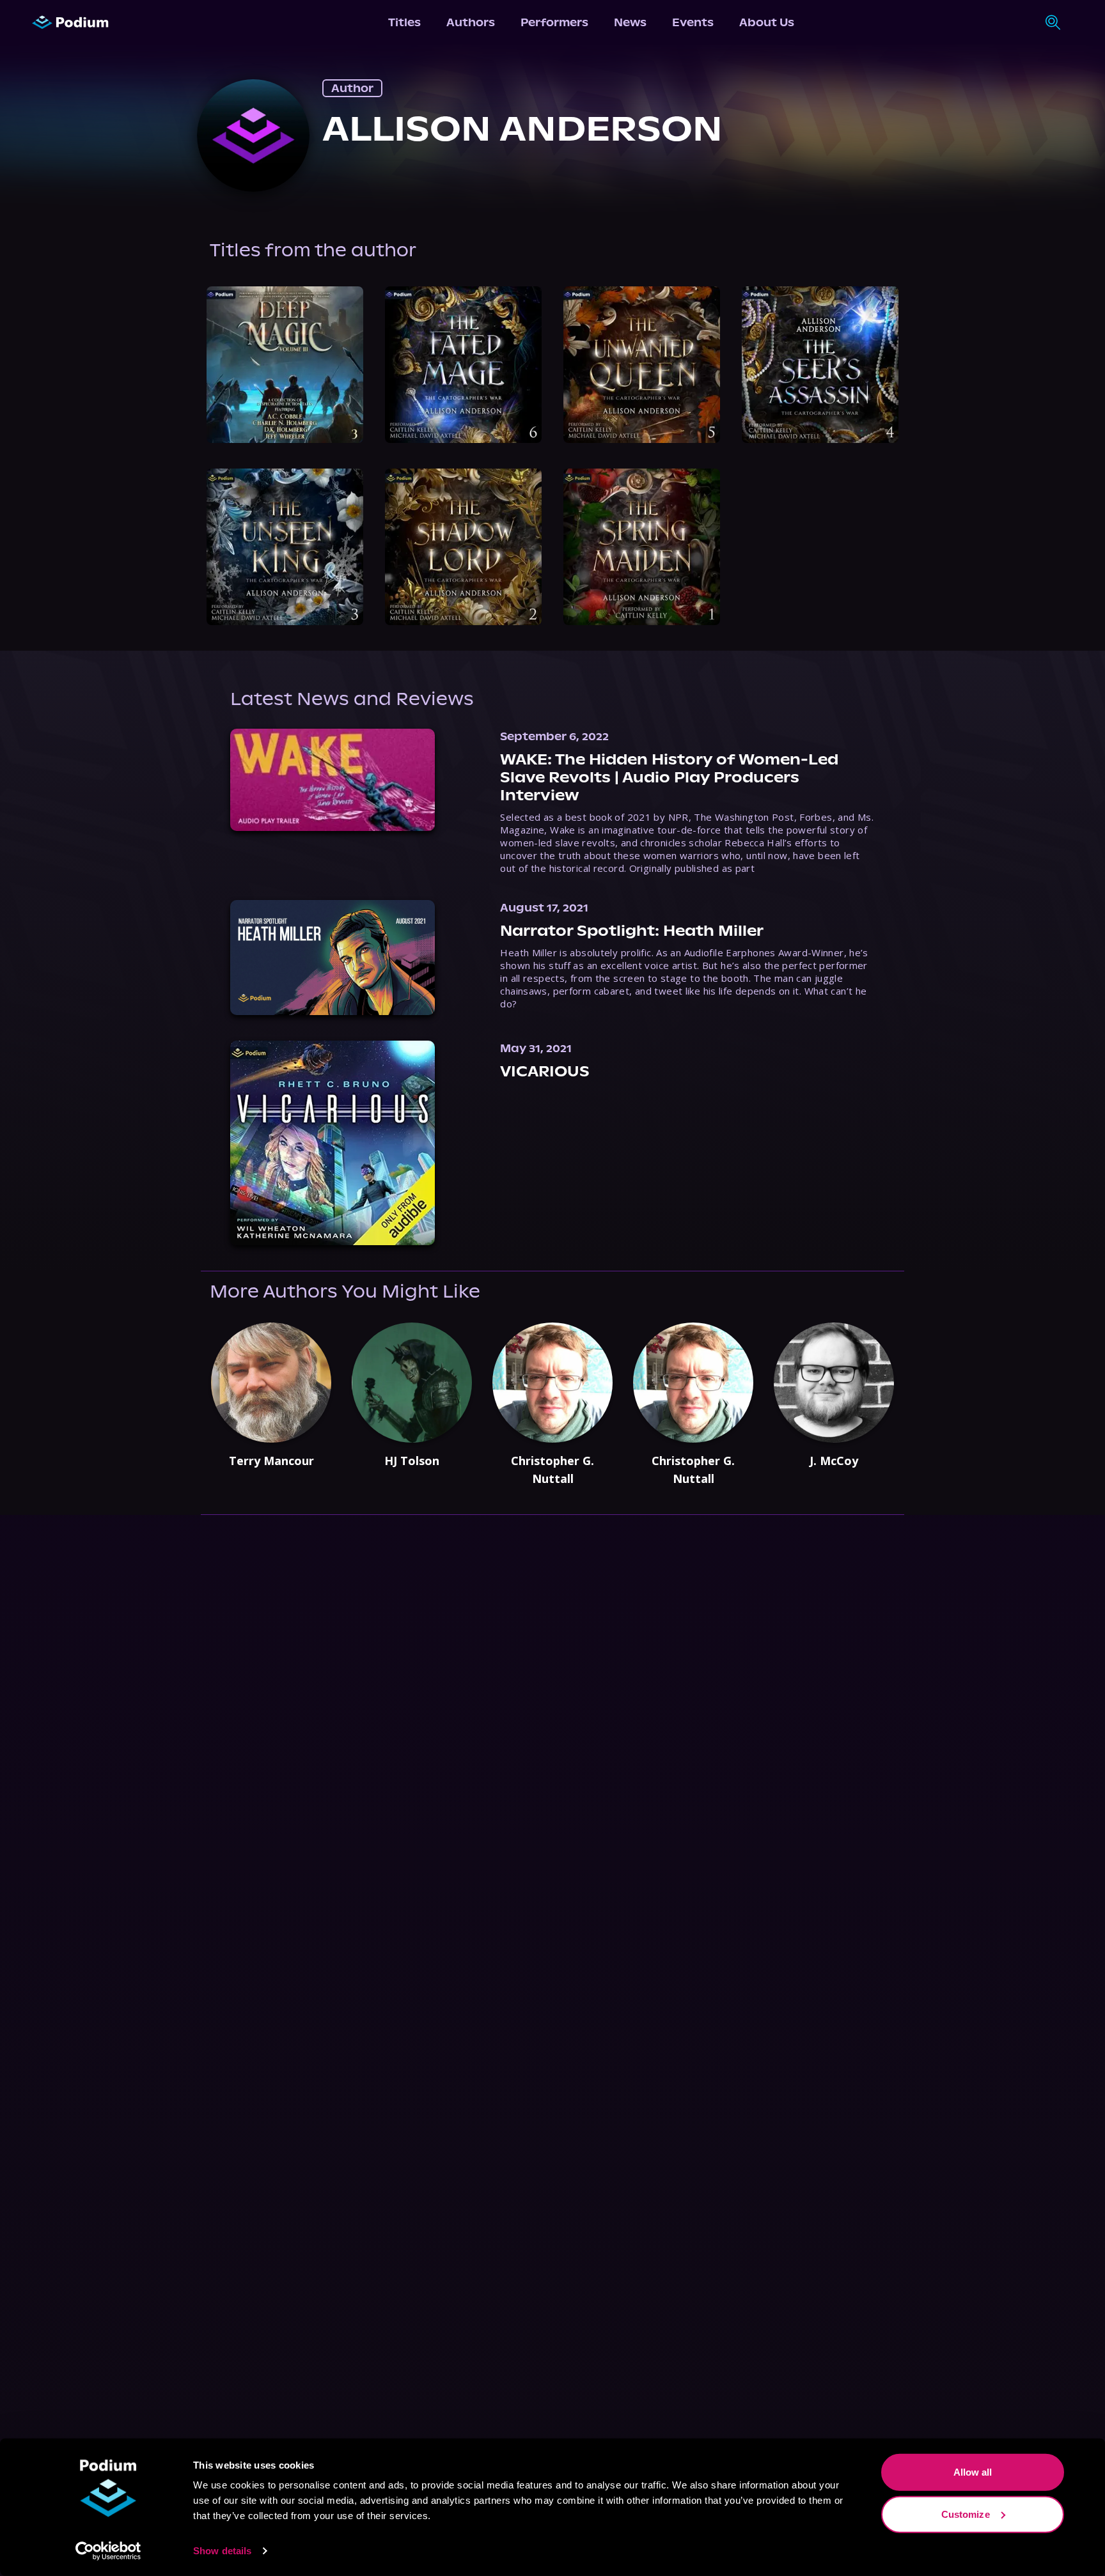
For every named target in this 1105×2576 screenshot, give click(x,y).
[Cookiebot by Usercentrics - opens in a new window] (108, 2551)
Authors (471, 22)
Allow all (973, 2472)
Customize (966, 2514)
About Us (767, 22)
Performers (554, 22)
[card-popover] (285, 365)
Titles (404, 22)
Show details (222, 2551)
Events (693, 22)
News (630, 22)
